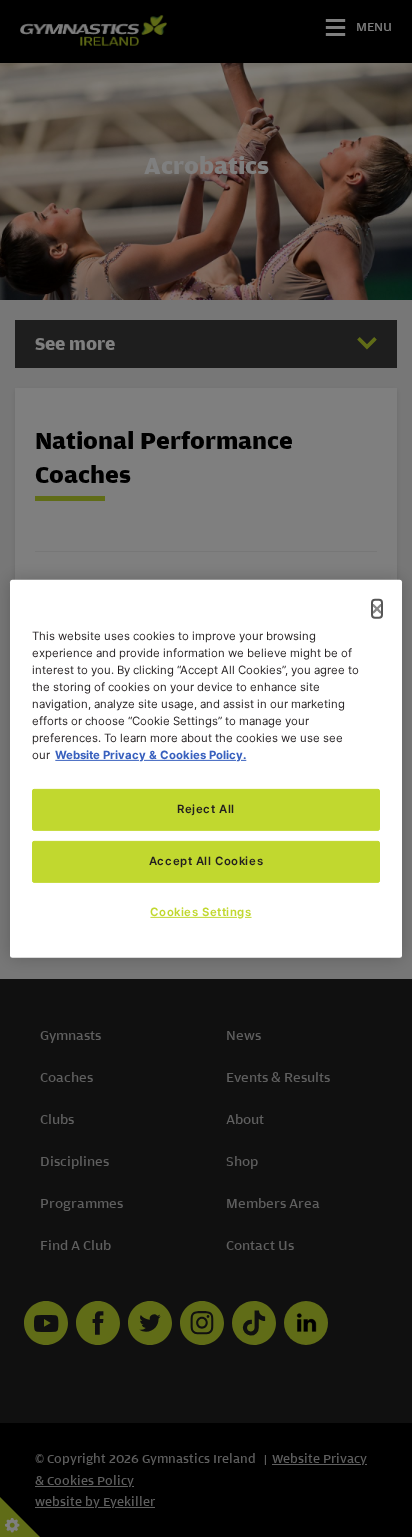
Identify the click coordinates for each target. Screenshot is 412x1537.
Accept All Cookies (206, 861)
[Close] (377, 608)
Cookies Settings (200, 912)
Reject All (206, 809)
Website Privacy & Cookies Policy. (150, 755)
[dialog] (205, 768)
